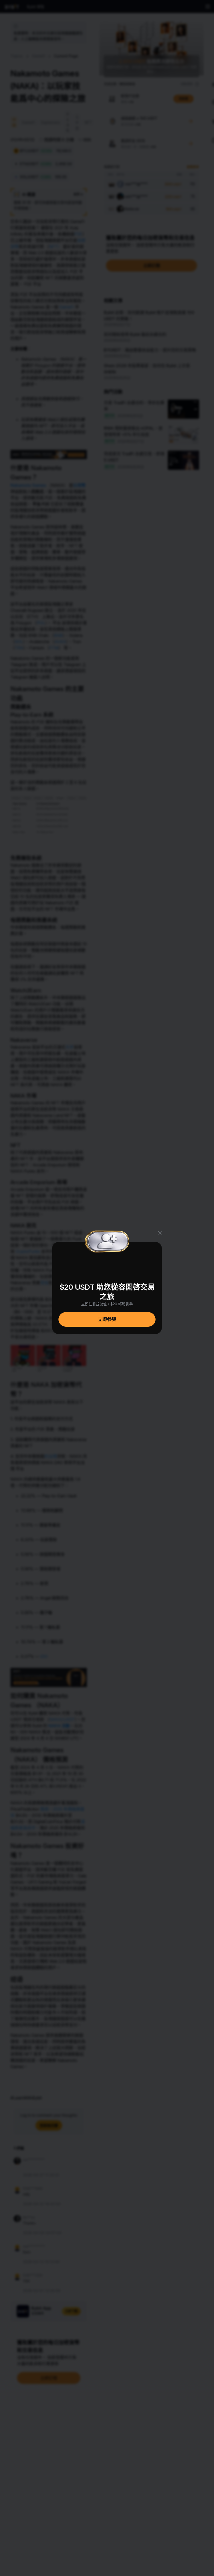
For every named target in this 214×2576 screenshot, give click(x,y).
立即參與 (107, 1319)
